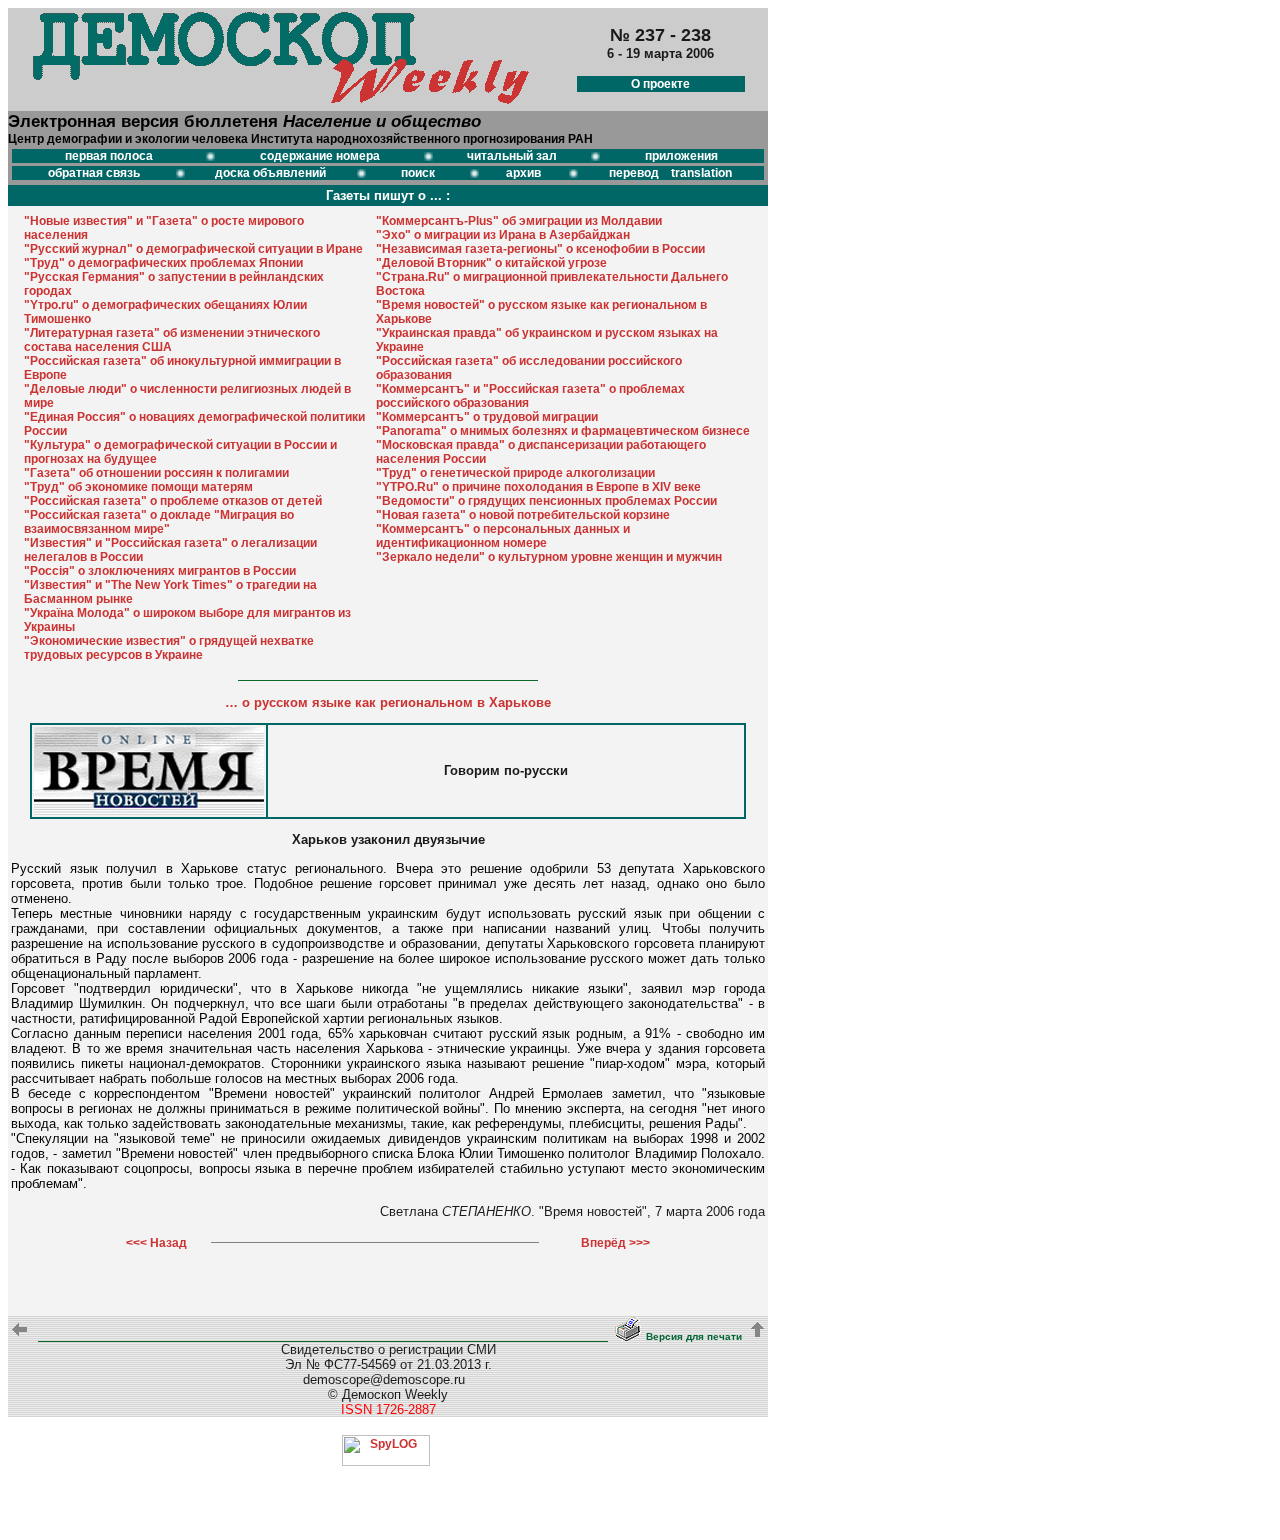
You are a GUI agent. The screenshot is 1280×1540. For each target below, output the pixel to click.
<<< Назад (156, 1243)
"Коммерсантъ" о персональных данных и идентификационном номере (503, 536)
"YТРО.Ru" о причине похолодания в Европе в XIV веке (538, 487)
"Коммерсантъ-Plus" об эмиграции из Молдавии (519, 221)
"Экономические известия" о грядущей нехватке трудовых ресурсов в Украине (169, 648)
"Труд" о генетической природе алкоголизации (515, 473)
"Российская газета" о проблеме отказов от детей (173, 501)
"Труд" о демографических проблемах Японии (163, 263)
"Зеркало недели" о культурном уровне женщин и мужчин (549, 557)
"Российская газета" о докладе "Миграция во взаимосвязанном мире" (159, 522)
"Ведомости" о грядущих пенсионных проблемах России (546, 501)
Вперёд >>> (615, 1243)
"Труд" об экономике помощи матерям (138, 487)
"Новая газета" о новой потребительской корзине (523, 515)
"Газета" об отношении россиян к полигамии (156, 473)
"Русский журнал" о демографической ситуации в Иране (193, 249)
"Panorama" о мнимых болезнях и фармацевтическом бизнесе (563, 431)
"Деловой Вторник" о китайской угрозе (491, 263)
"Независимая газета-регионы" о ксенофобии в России (540, 249)
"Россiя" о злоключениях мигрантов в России (160, 571)
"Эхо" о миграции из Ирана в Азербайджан (503, 235)
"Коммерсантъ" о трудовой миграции (487, 417)
